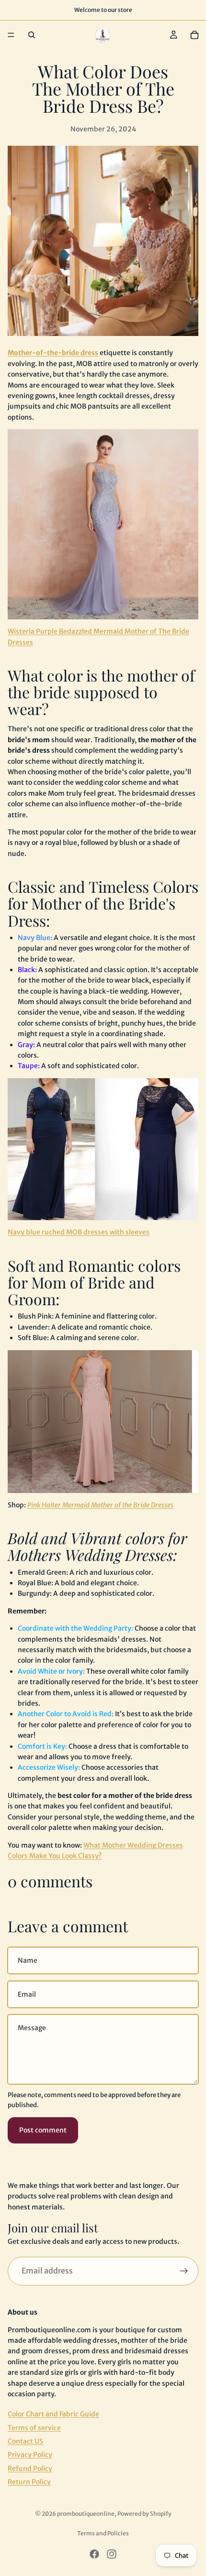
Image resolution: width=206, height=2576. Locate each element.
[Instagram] (112, 2554)
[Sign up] (184, 2271)
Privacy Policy (30, 2455)
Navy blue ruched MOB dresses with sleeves (79, 1232)
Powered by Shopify (144, 2514)
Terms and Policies (103, 2533)
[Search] (32, 35)
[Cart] (195, 35)
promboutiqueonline (86, 2514)
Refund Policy (30, 2468)
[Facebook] (94, 2554)
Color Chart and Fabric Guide (53, 2414)
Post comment (43, 2130)
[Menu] (11, 35)
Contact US (25, 2441)
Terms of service (34, 2428)
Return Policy (29, 2482)
